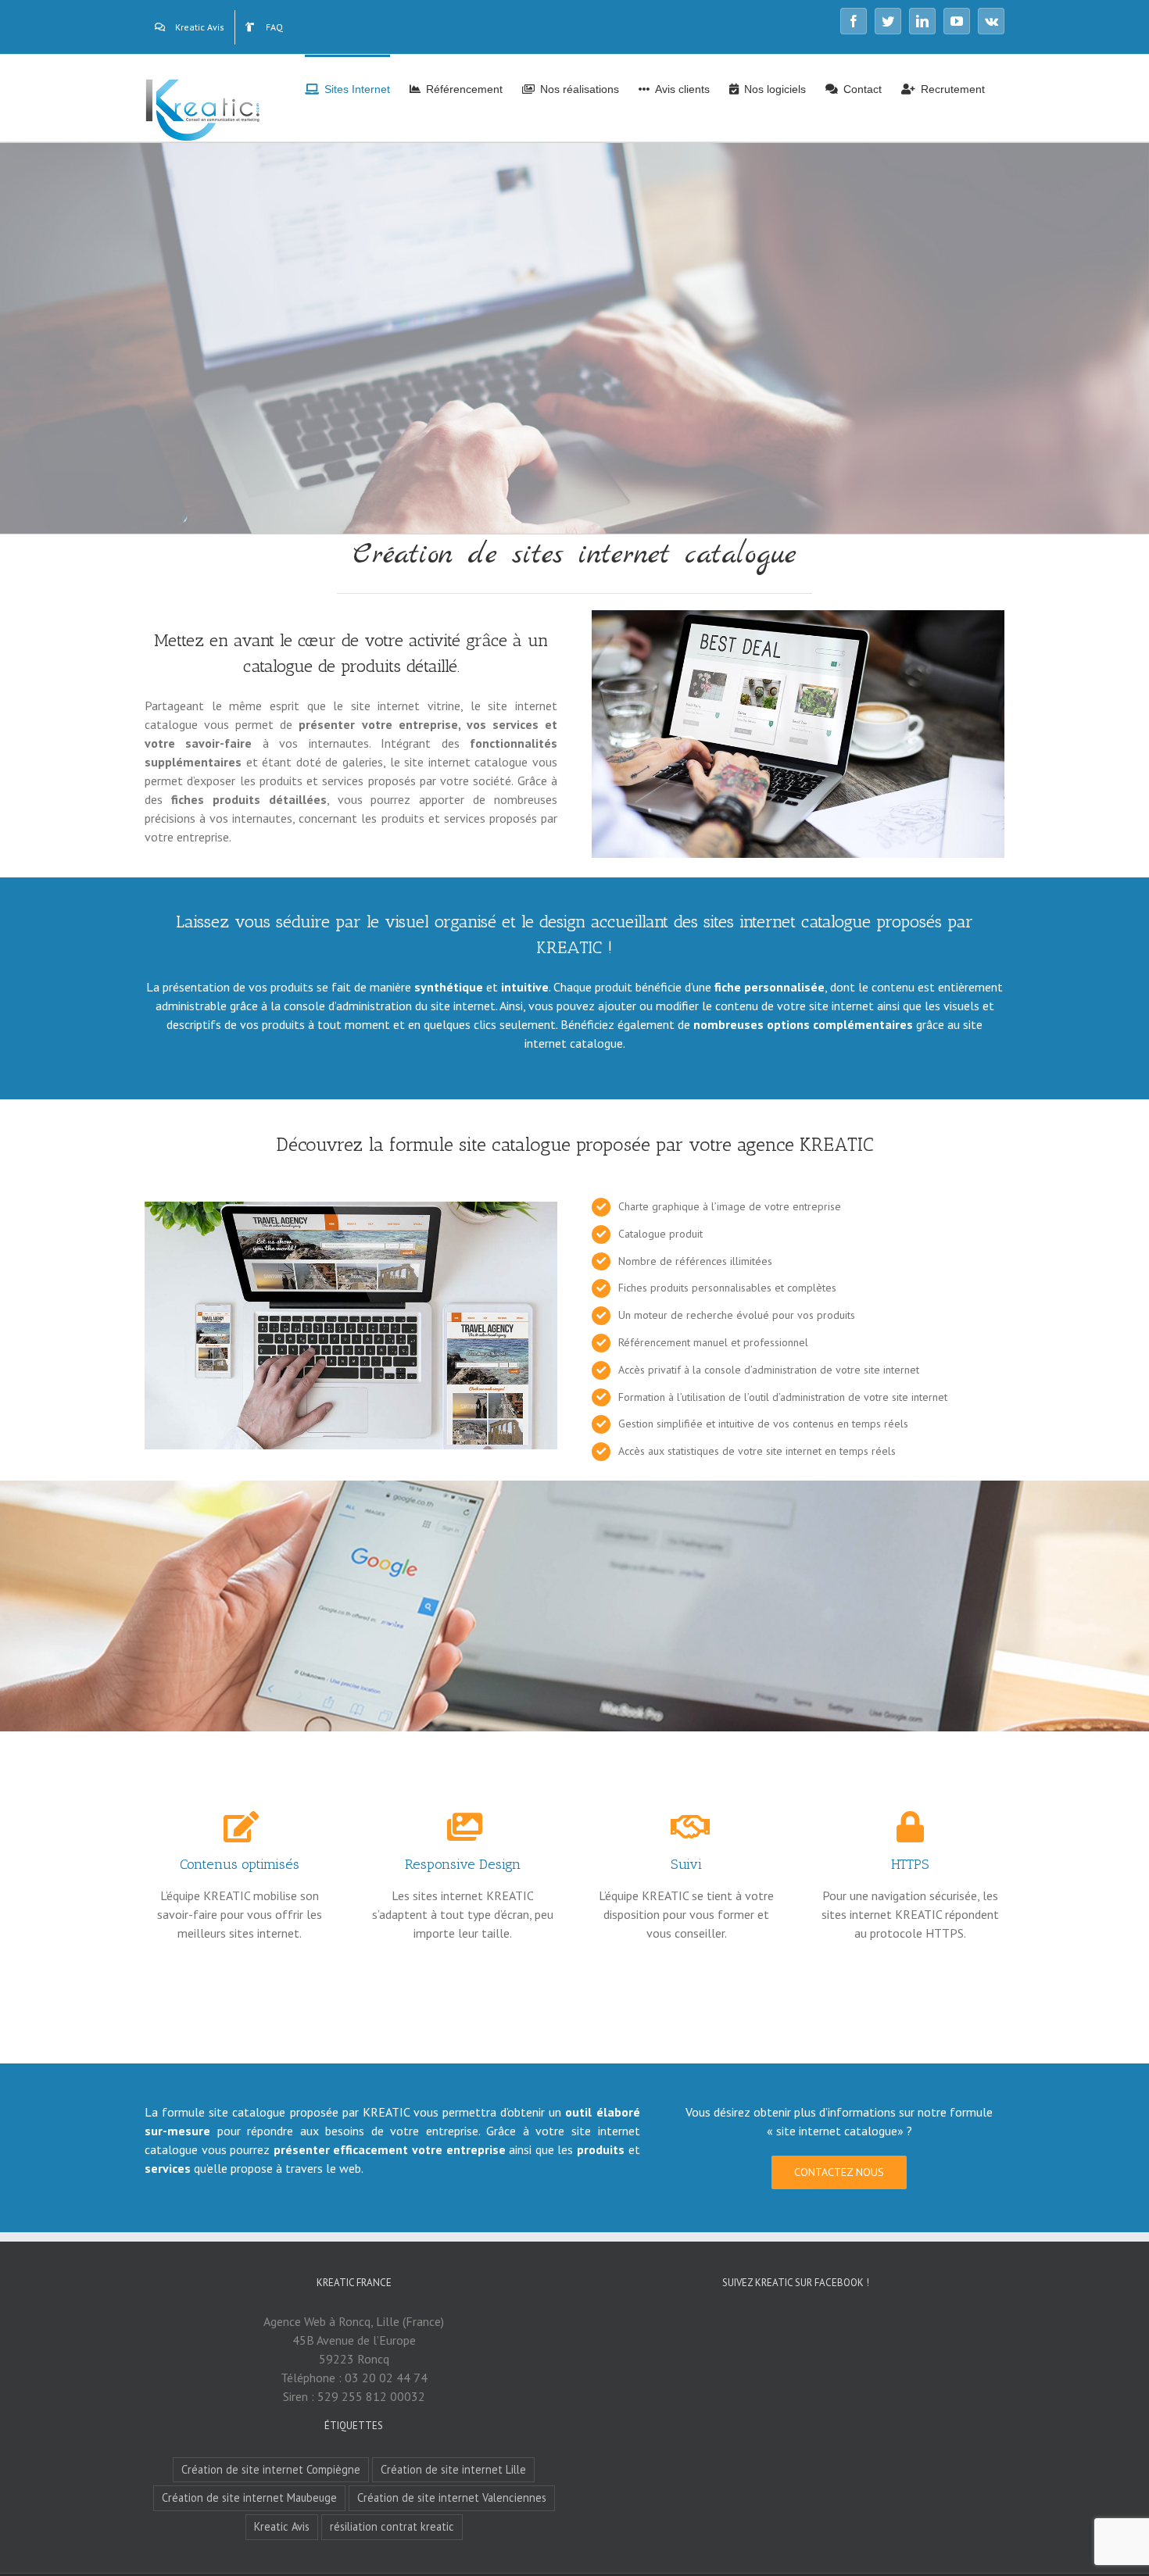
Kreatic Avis (282, 2526)
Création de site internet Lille (453, 2469)
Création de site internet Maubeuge (249, 2497)
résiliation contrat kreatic (392, 2526)
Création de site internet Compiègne (271, 2469)
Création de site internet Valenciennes (452, 2497)
